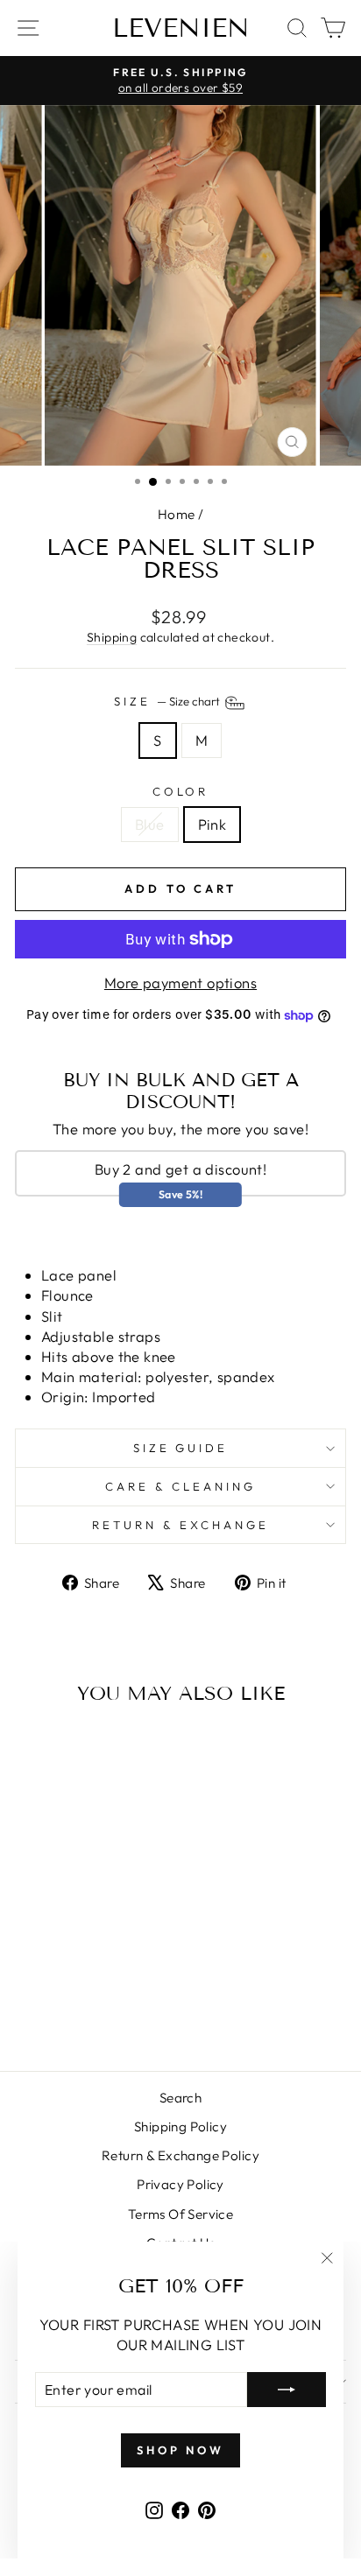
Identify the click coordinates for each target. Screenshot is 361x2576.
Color (181, 791)
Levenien (181, 28)
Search (180, 2098)
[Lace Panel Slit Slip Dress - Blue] (68, 2011)
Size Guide (181, 1448)
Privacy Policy (180, 2184)
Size (168, 702)
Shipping (112, 637)
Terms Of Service (181, 2214)
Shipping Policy (180, 2127)
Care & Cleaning (180, 1486)
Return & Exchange (180, 1525)
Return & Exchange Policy (180, 2155)
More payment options (180, 983)
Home (177, 514)
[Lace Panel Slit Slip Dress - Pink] (88, 2011)
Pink (212, 824)
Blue (150, 824)
